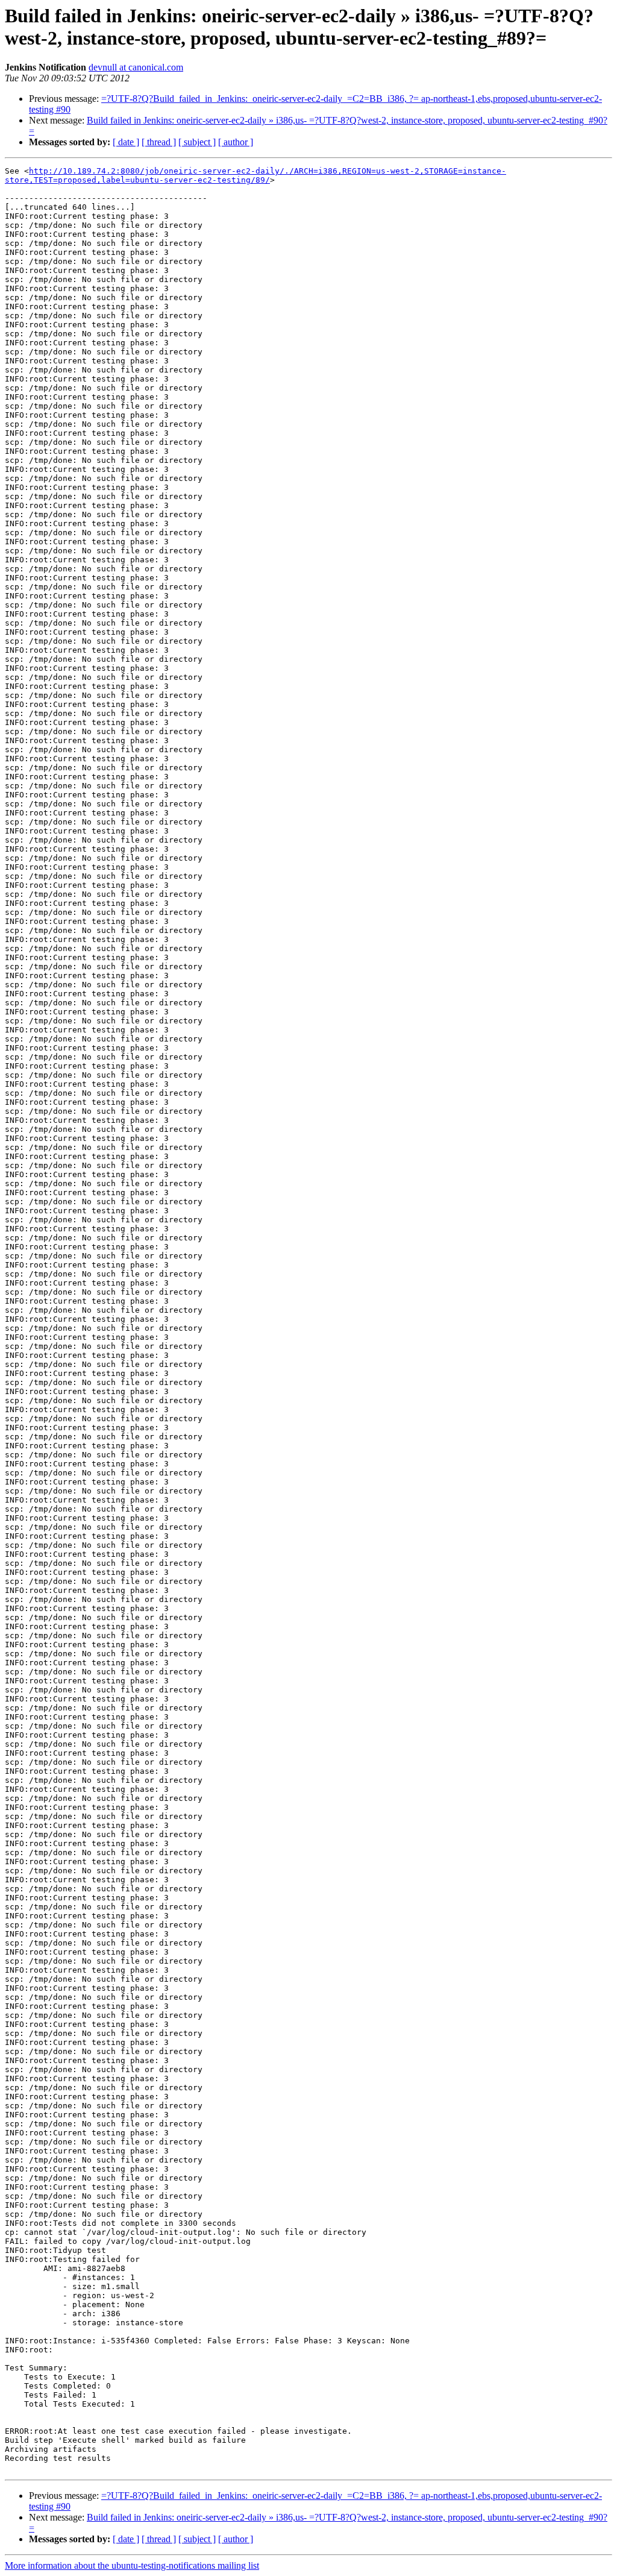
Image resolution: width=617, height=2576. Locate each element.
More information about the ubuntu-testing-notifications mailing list (132, 2565)
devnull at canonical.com (136, 67)
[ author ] (236, 142)
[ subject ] (197, 142)
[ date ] (126, 142)
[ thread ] (159, 142)
